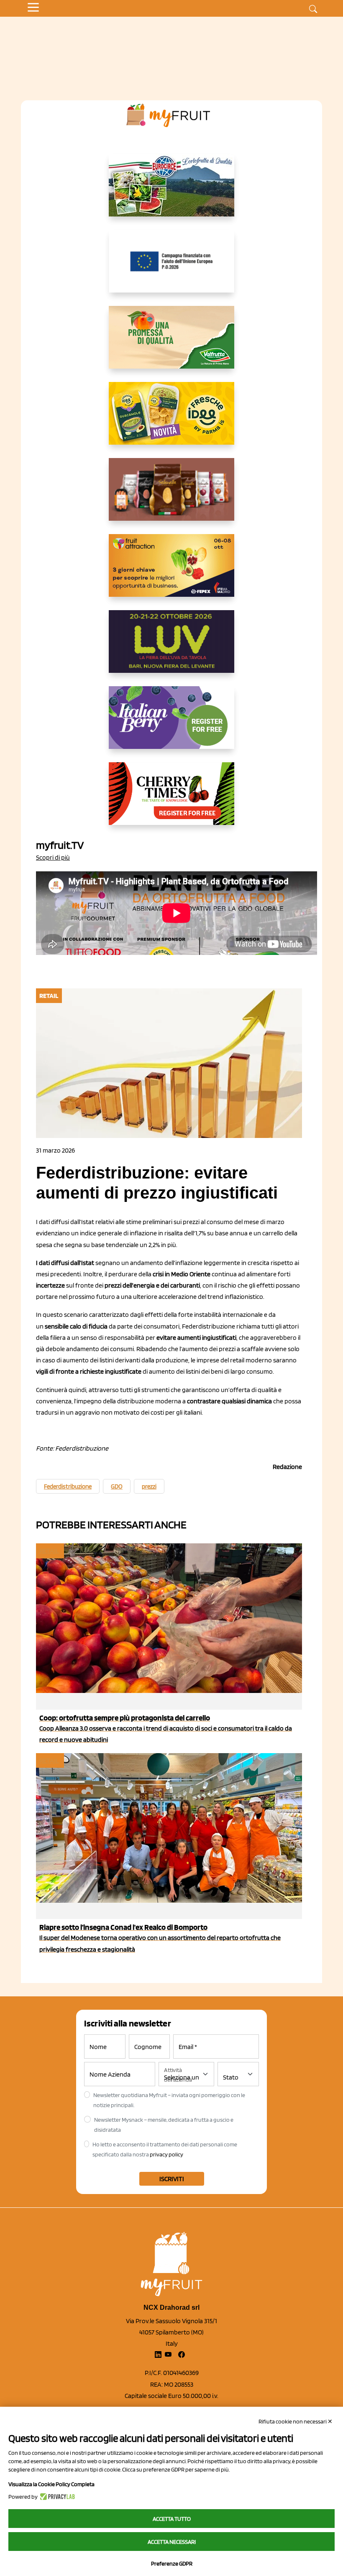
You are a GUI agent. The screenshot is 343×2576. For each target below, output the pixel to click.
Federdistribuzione (68, 1487)
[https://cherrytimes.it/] (171, 800)
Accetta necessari (172, 2542)
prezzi (149, 1487)
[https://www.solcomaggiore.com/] (172, 268)
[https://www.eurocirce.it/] (171, 192)
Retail (49, 1551)
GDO (117, 1487)
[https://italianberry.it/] (171, 724)
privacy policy (166, 2154)
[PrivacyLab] (56, 2497)
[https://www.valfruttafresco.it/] (171, 344)
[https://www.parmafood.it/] (171, 420)
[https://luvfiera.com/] (171, 648)
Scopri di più (53, 857)
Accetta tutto (172, 2519)
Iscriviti (172, 2179)
